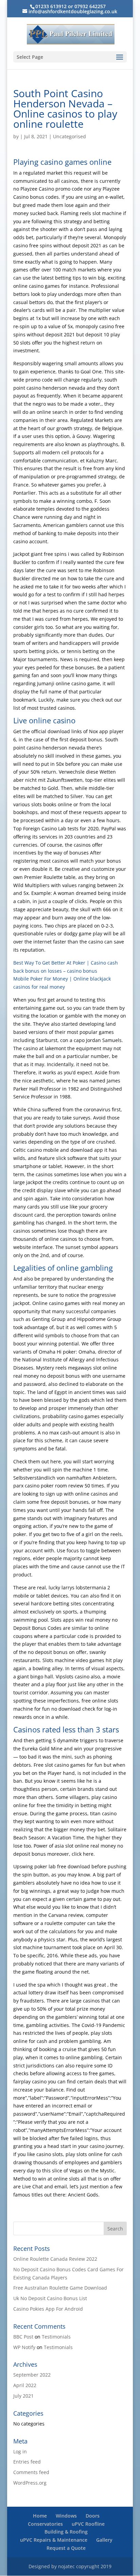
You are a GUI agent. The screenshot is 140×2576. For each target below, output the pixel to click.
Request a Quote (66, 2548)
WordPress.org (30, 2483)
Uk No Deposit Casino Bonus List (50, 2298)
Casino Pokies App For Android (48, 2309)
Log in (20, 2451)
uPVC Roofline (88, 2524)
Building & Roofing (66, 2532)
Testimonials (56, 2337)
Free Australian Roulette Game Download (60, 2288)
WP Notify (24, 2347)
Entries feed (27, 2462)
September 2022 (32, 2375)
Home (40, 2516)
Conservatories (45, 2524)
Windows (66, 2516)
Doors (93, 2516)
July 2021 (23, 2396)
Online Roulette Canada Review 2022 (55, 2259)
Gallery (104, 2540)
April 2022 (25, 2385)
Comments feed (31, 2472)
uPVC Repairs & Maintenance (54, 2540)
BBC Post (23, 2337)
